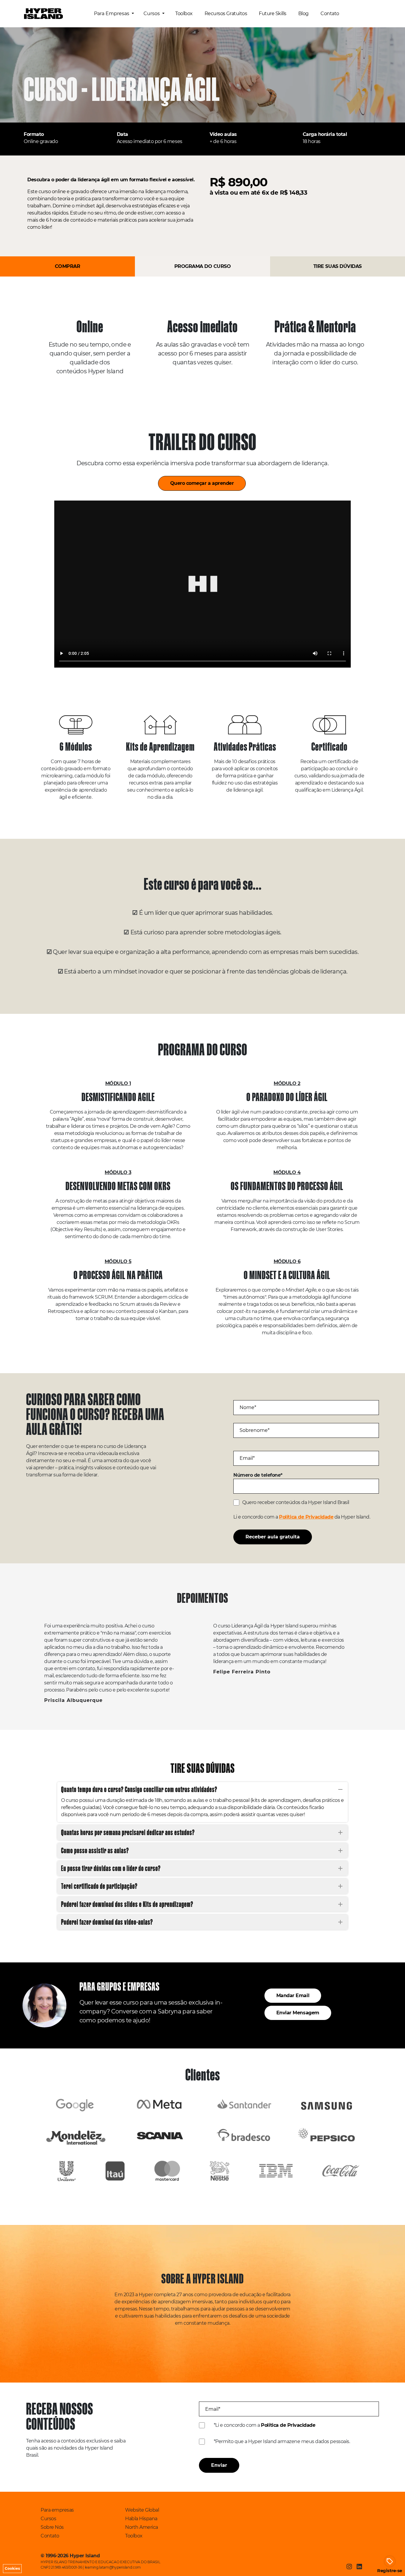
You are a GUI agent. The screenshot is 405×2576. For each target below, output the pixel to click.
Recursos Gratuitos (226, 14)
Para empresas (57, 2510)
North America (142, 2527)
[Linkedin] (359, 2567)
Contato (330, 14)
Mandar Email (293, 1995)
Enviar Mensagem (298, 2013)
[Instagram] (349, 2567)
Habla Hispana (141, 2519)
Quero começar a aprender (202, 483)
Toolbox (184, 14)
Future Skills (273, 14)
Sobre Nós (52, 2527)
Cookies (12, 2568)
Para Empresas (112, 14)
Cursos (152, 14)
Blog (303, 14)
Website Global (142, 2510)
